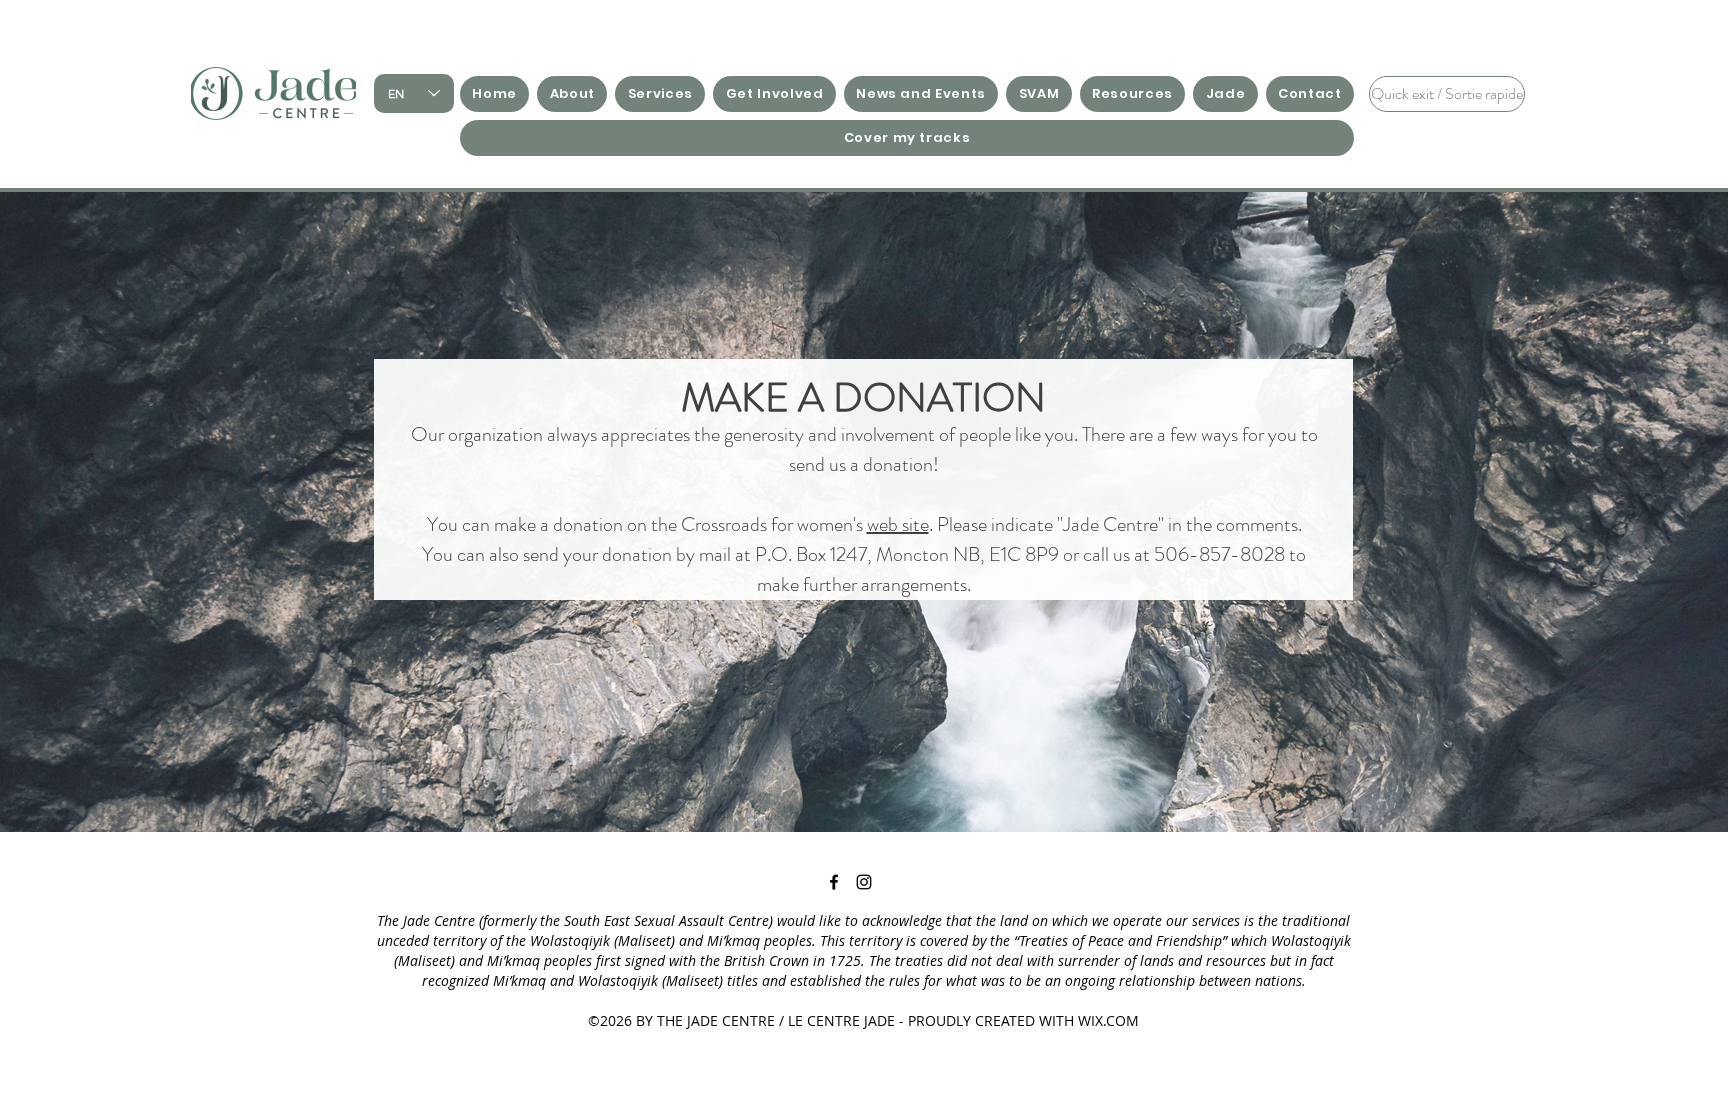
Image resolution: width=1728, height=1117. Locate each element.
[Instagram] (864, 882)
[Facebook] (834, 882)
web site (898, 524)
